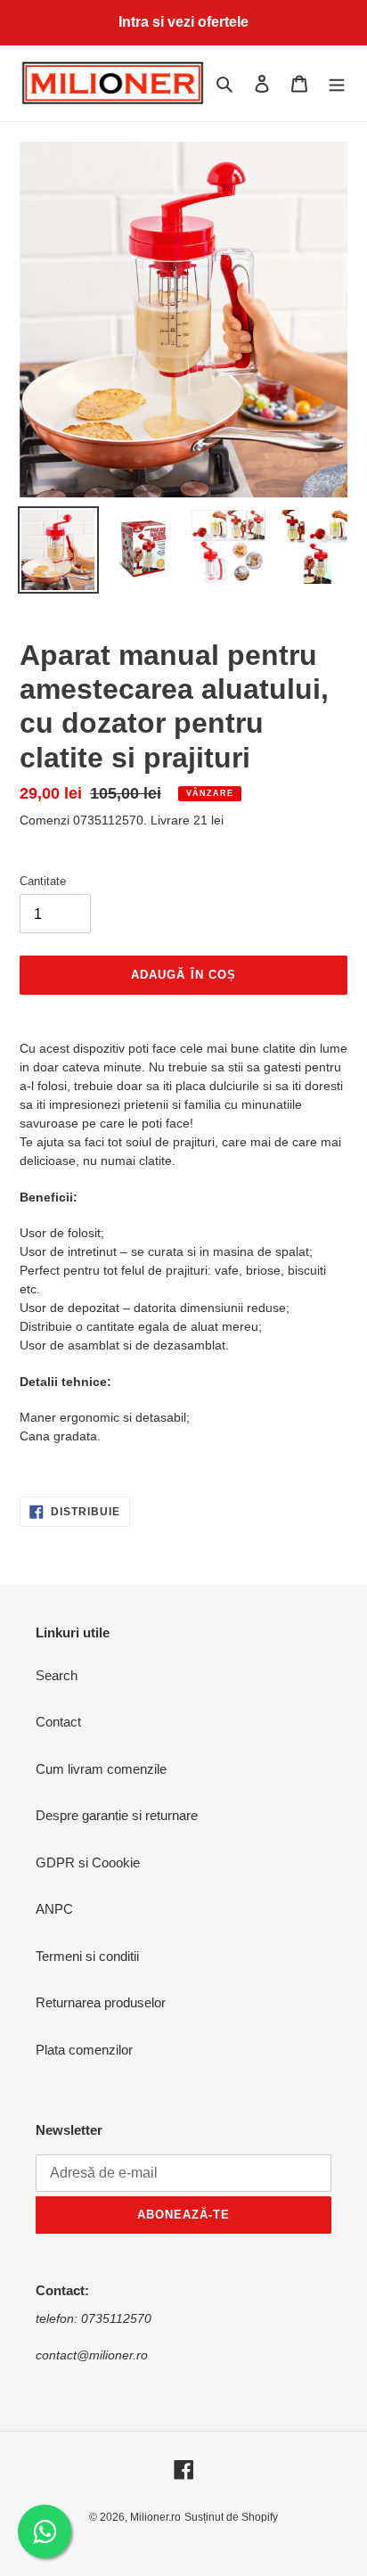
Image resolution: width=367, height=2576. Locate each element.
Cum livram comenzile (101, 1769)
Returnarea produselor (101, 2002)
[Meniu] (337, 83)
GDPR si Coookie (88, 1862)
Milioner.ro (155, 2517)
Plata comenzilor (84, 2050)
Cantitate (43, 881)
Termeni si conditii (87, 1956)
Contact (58, 1722)
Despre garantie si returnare (117, 1815)
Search (57, 1675)
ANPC (54, 1909)
